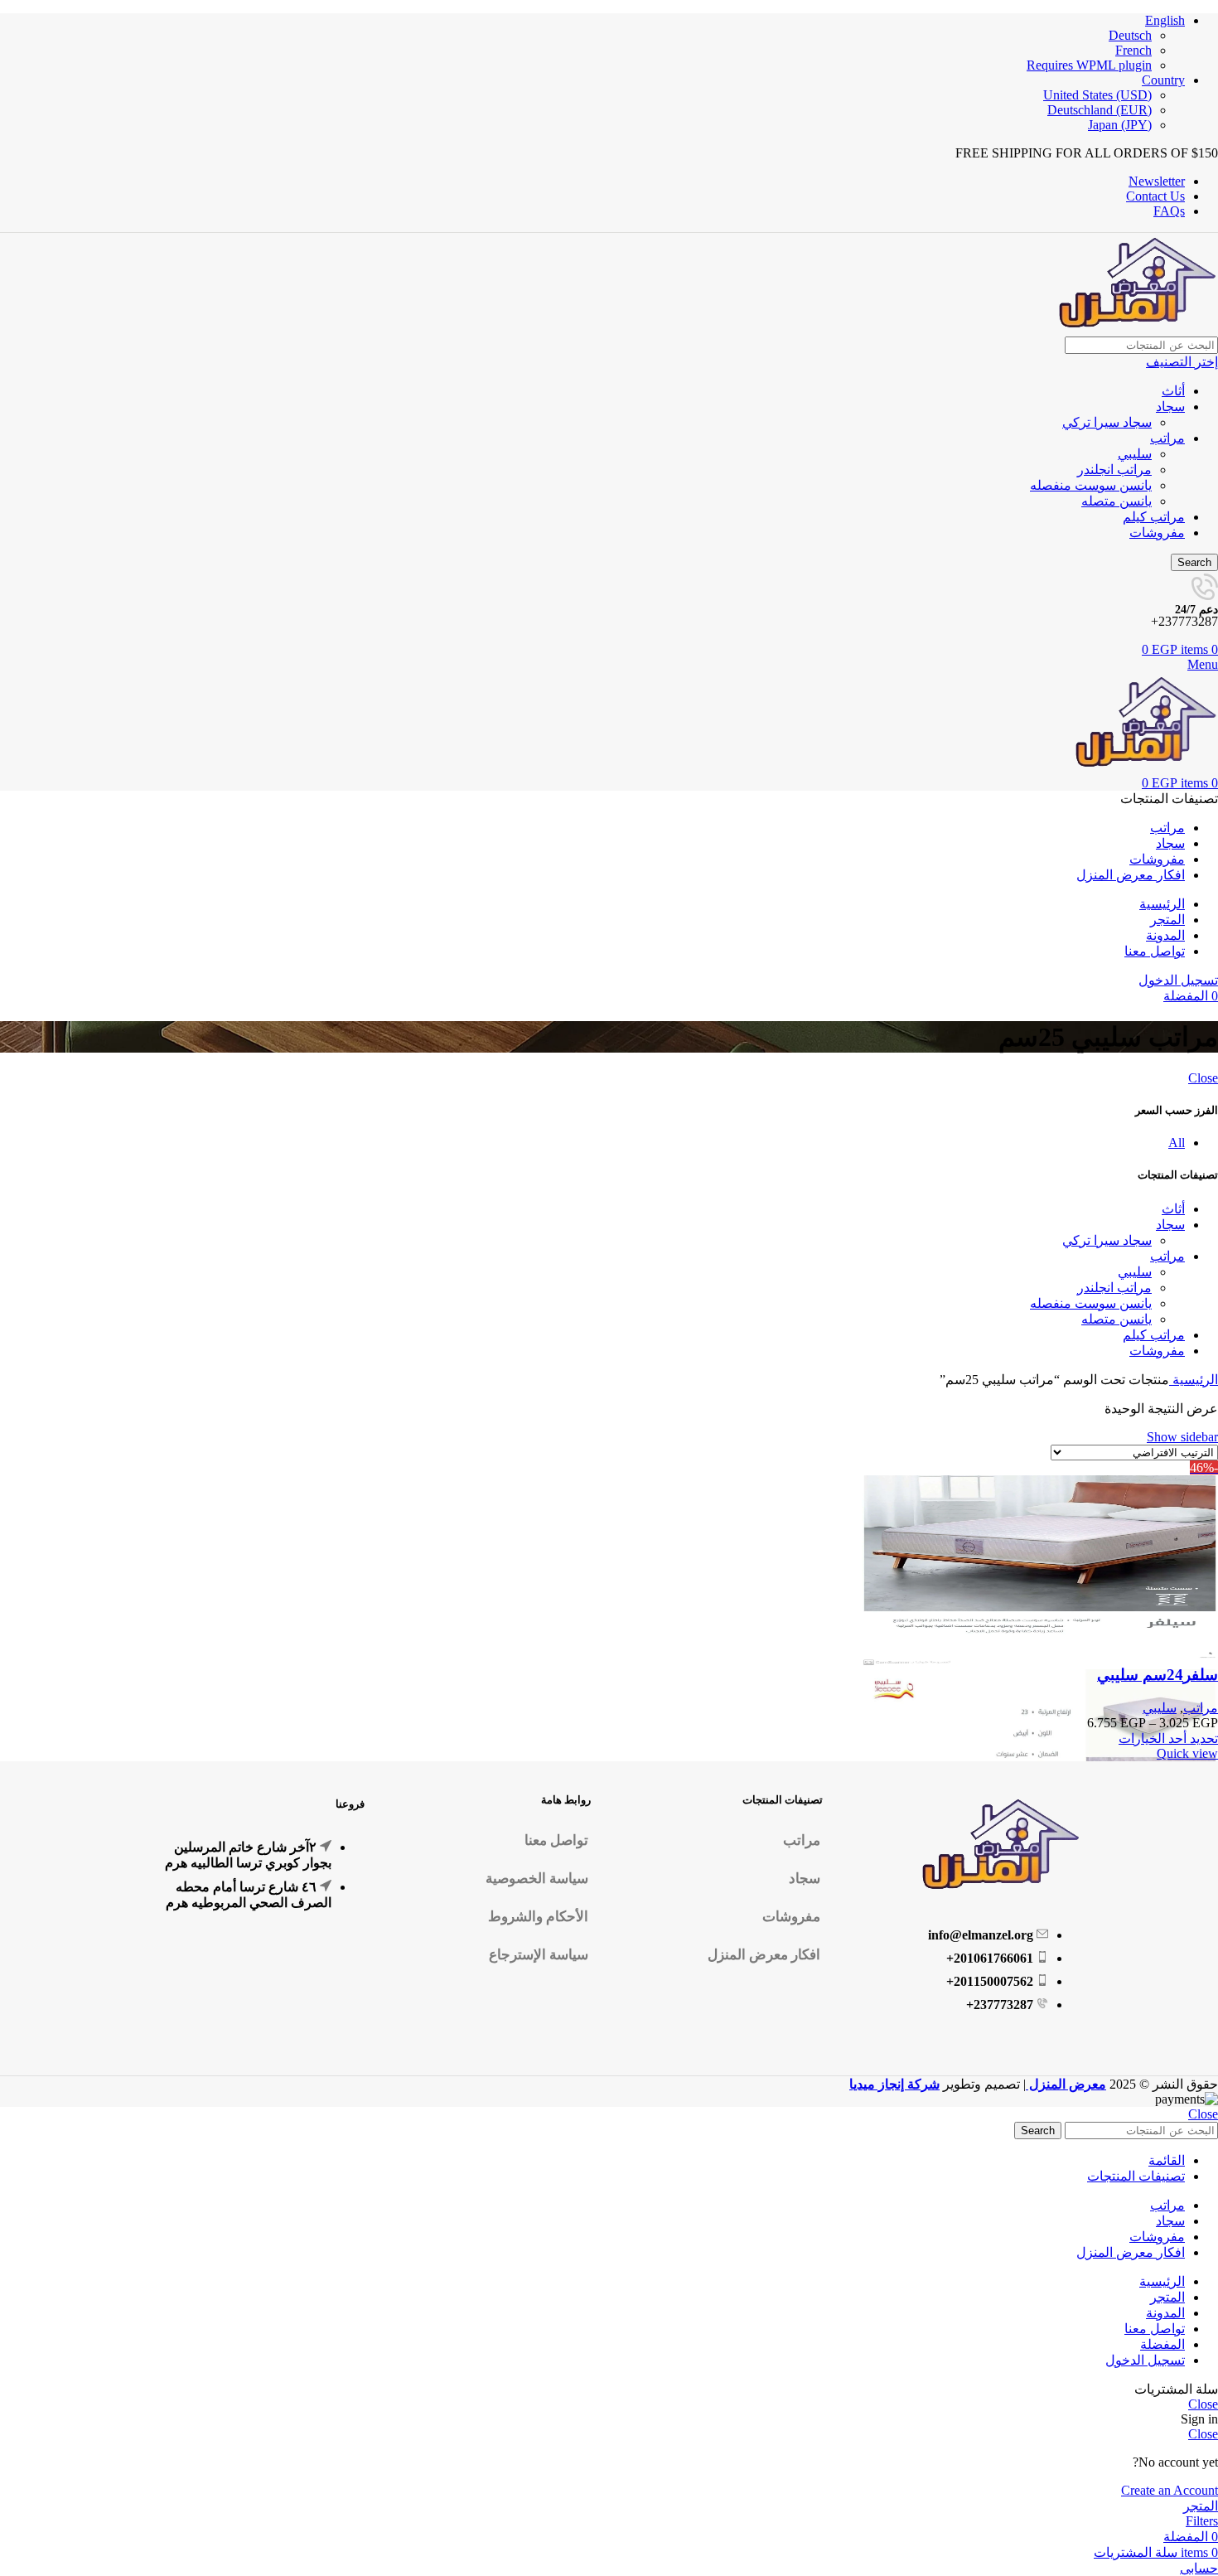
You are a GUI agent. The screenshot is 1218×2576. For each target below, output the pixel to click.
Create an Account (1170, 2490)
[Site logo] (1135, 329)
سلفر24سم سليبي (1158, 1675)
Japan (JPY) (1120, 125)
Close (1203, 1078)
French (1133, 50)
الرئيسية (1194, 1380)
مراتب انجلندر (1114, 470)
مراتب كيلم (1154, 517)
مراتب (1167, 438)
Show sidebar (1182, 1437)
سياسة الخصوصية (537, 1879)
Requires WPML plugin (1089, 65)
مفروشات (1157, 533)
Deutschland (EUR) (1100, 110)
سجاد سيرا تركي (1107, 422)
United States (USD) (1097, 95)
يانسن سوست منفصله (1091, 485)
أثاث (1173, 391)
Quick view (1187, 1753)
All (1177, 1143)
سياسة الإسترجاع (539, 1955)
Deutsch (1130, 35)
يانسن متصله (1116, 501)
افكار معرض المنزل (764, 1955)
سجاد (1170, 407)
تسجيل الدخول (1145, 2360)
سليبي (1135, 454)
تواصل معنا (556, 1840)
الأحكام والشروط (538, 1917)
